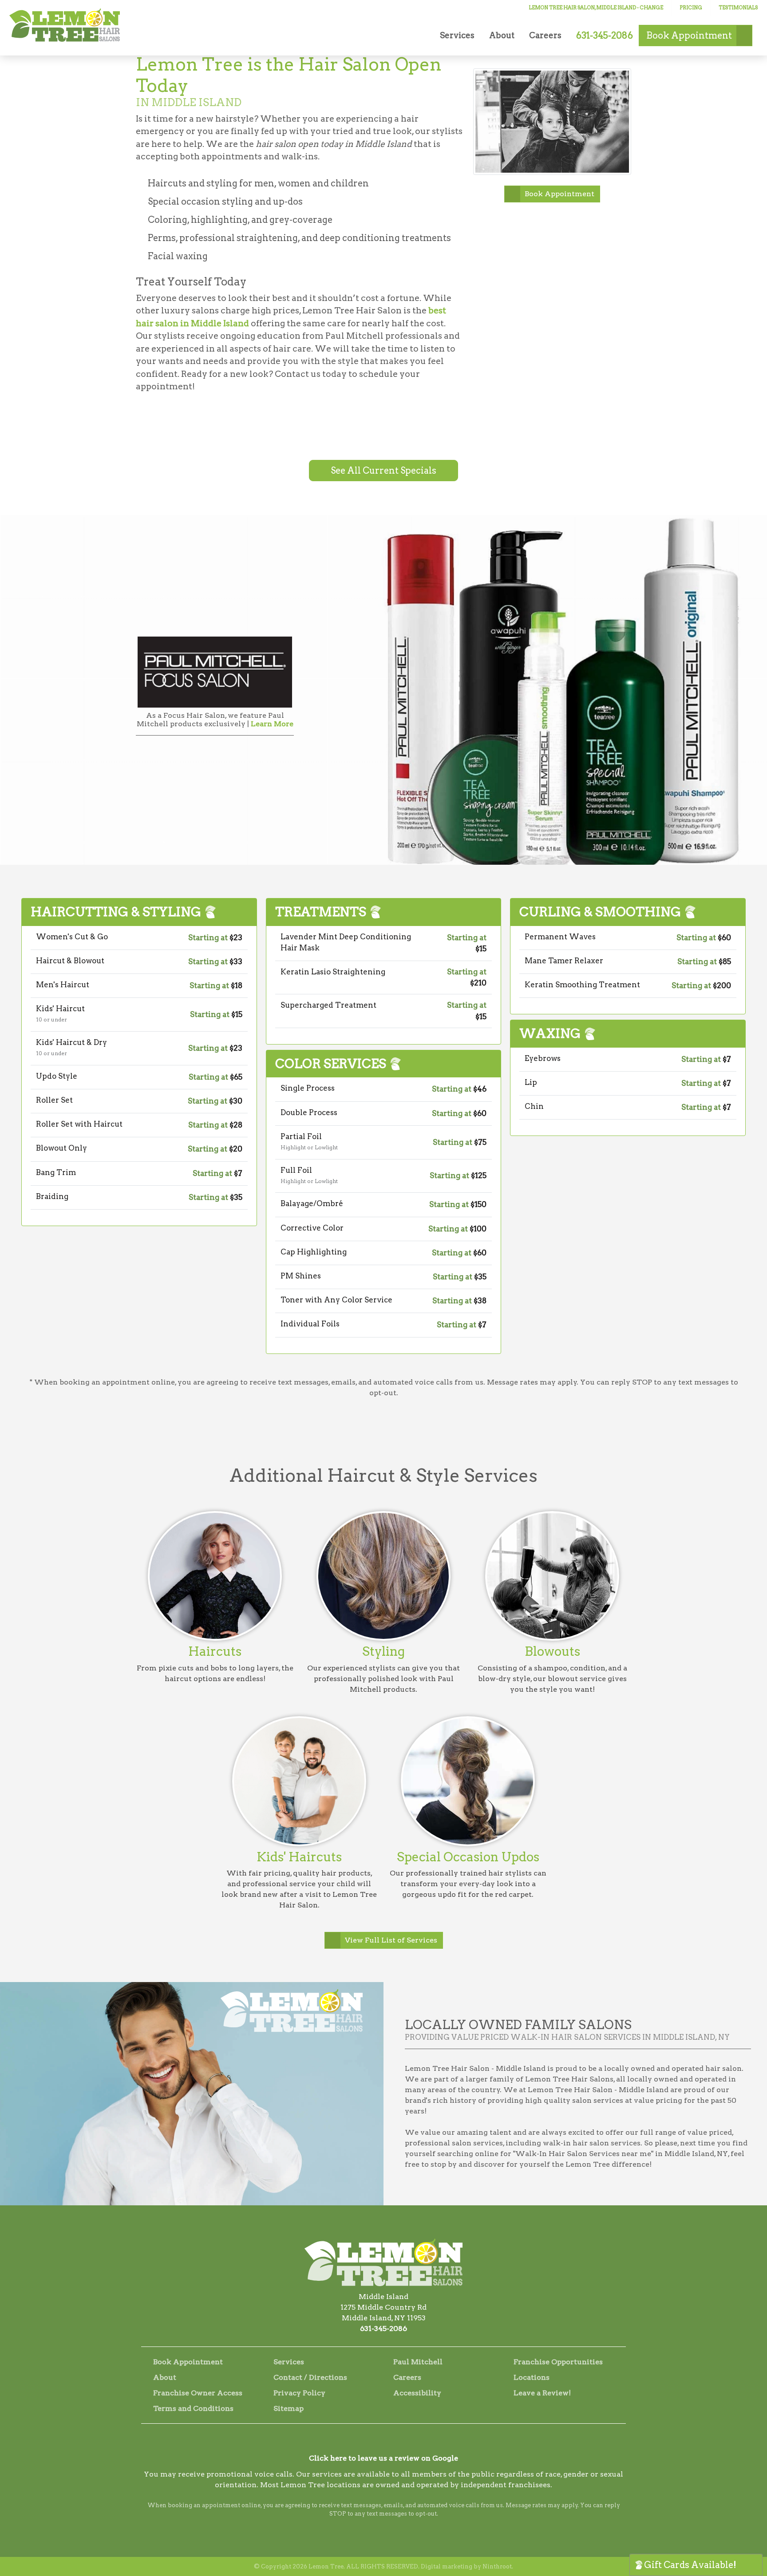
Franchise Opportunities (558, 2362)
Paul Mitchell (418, 2362)
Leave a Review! (542, 2393)
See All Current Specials (383, 471)
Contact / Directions (310, 2377)
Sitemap (289, 2408)
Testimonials (738, 8)
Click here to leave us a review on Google (383, 2458)
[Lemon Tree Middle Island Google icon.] (407, 2442)
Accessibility (417, 2393)
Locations (532, 2377)
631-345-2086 (383, 2329)
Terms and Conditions (193, 2408)
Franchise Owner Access (198, 2393)
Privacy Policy (299, 2393)
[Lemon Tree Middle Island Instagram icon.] (383, 2442)
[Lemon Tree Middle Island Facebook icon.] (360, 2442)
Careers (545, 35)
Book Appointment (559, 194)
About (502, 35)
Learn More (272, 724)
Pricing (691, 8)
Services (457, 35)
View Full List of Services (391, 1940)
